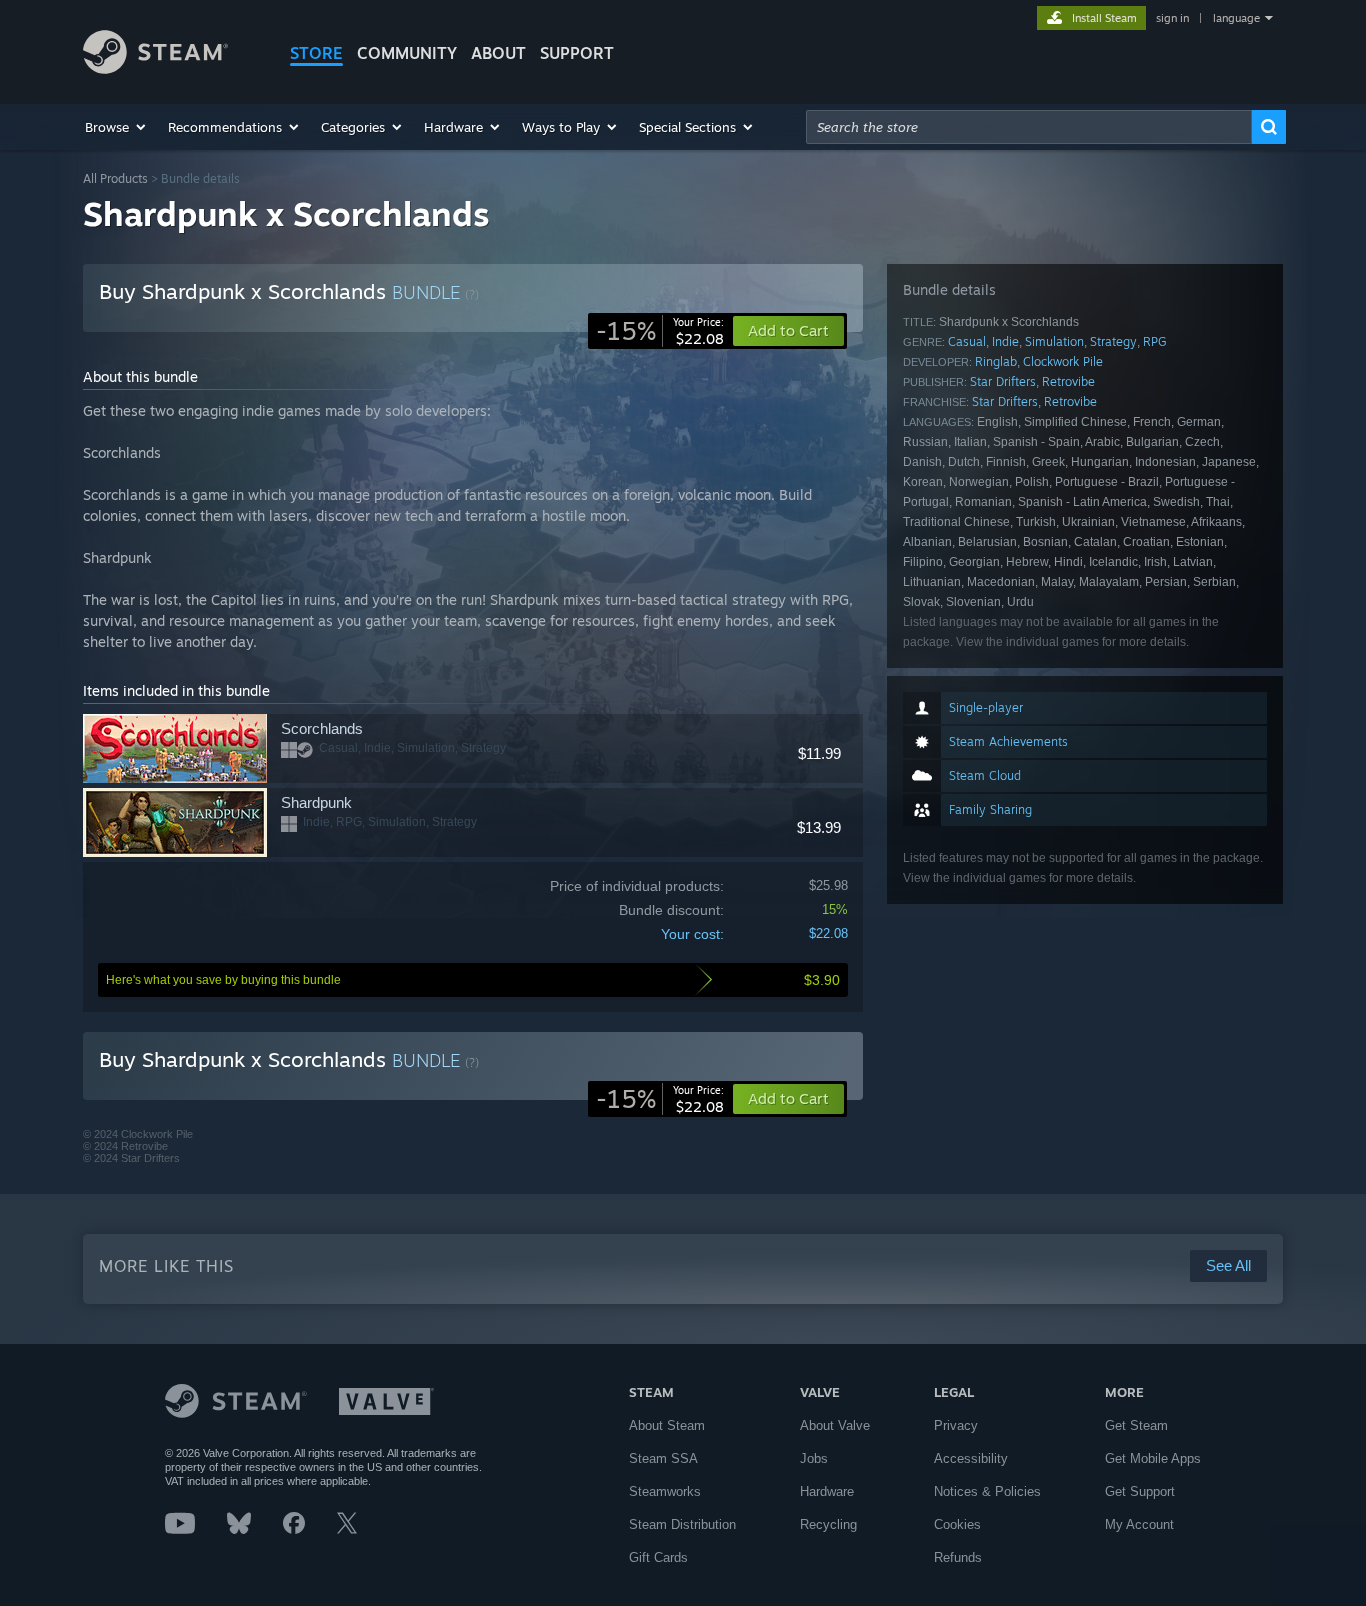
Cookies (957, 1524)
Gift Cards (658, 1557)
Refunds (958, 1557)
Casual (967, 341)
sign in (1172, 18)
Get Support (1140, 1491)
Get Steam (1136, 1425)
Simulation (1054, 341)
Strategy (1113, 341)
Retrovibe (1068, 381)
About (498, 53)
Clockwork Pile (1063, 361)
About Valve (835, 1425)
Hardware (827, 1491)
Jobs (814, 1458)
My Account (1139, 1524)
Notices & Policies (987, 1491)
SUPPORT (577, 53)
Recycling (828, 1524)
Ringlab (996, 361)
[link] (660, 331)
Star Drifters (1003, 381)
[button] (116, 127)
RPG (1155, 341)
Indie (1005, 341)
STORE (316, 53)
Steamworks (665, 1491)
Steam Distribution (682, 1524)
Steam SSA (663, 1458)
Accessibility (971, 1458)
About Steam (667, 1425)
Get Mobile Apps (1153, 1458)
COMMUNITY (407, 53)
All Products (115, 178)
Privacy (956, 1425)
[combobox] (1029, 127)
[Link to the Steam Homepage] (155, 68)
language (1236, 18)
